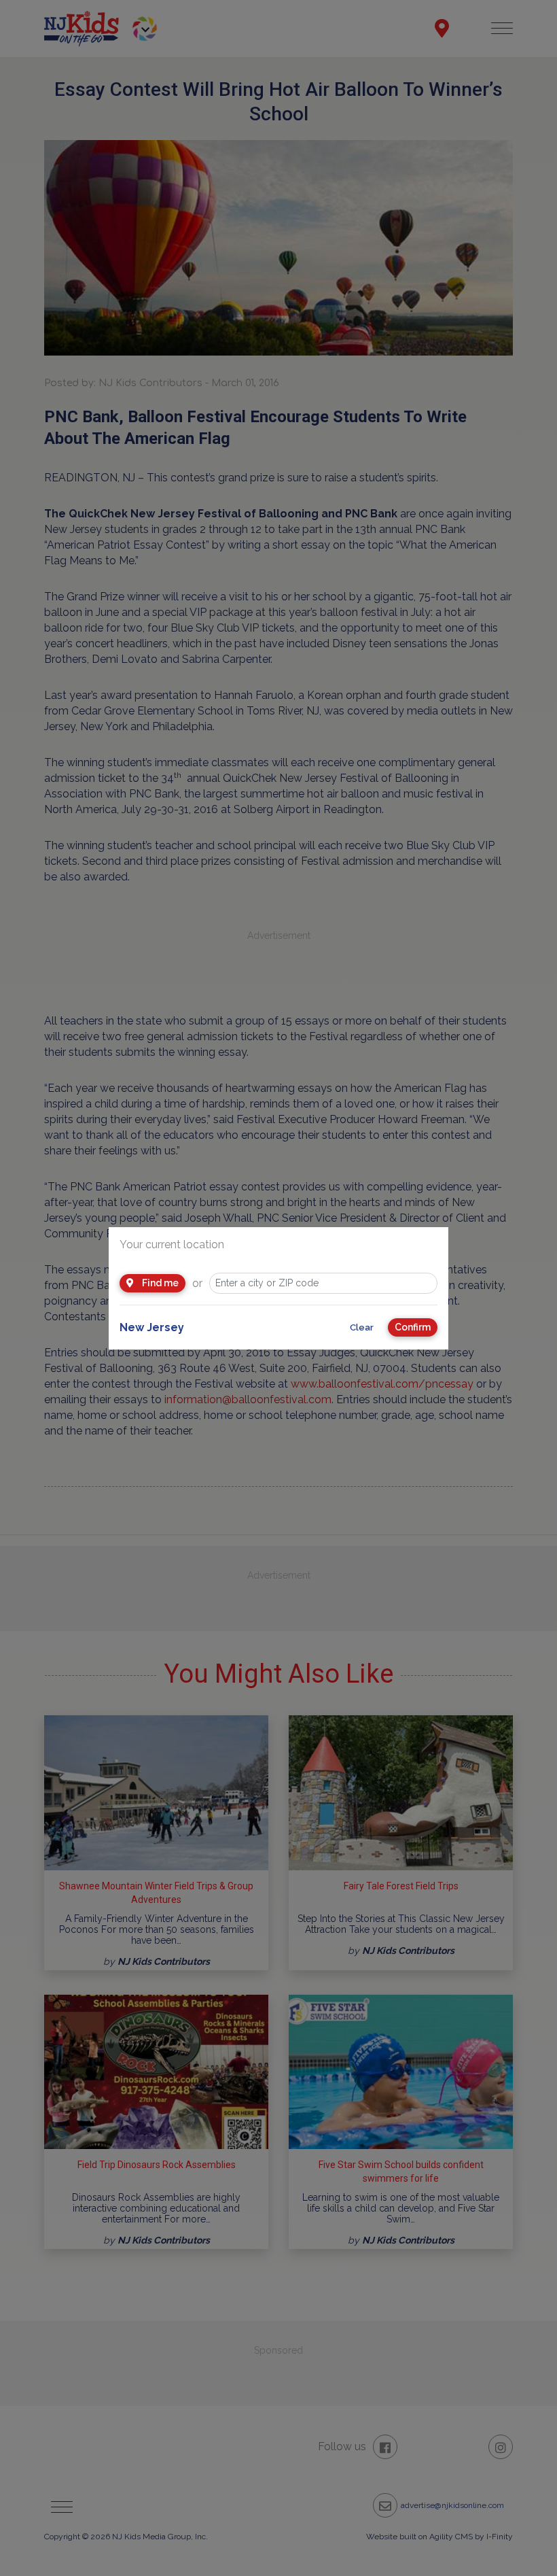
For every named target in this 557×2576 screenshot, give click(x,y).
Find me (159, 1283)
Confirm (413, 1327)
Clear (362, 1327)
